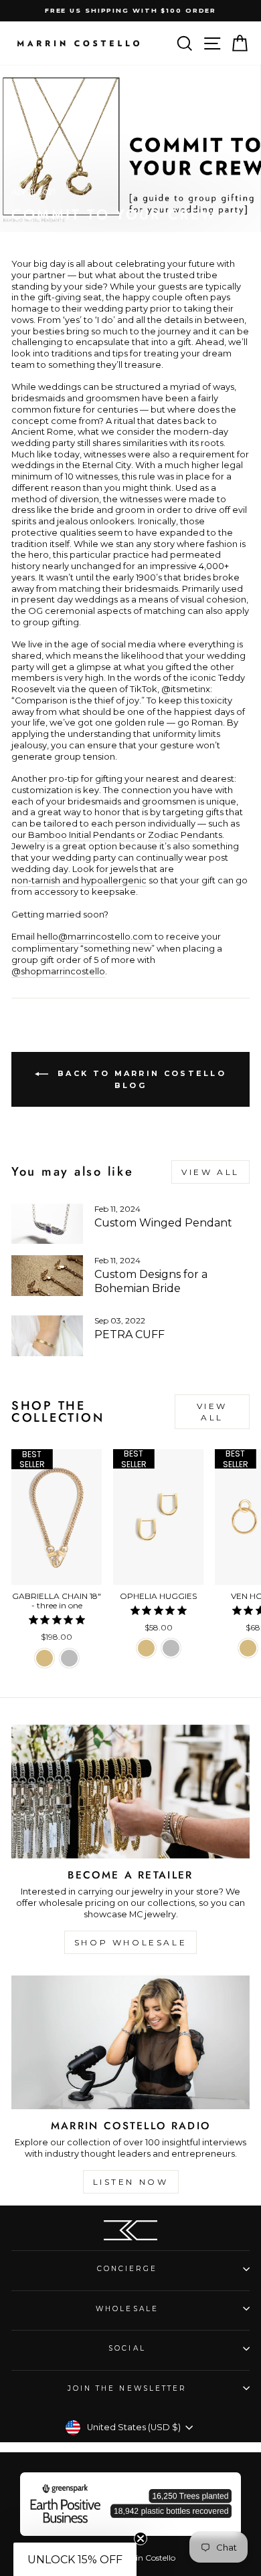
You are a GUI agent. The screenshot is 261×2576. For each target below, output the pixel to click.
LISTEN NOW (131, 2182)
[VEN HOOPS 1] (248, 1648)
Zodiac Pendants (185, 835)
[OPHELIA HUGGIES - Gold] (146, 1648)
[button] (75, 2559)
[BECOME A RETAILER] (130, 1792)
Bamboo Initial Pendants (81, 835)
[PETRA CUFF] (47, 1335)
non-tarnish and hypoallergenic (79, 880)
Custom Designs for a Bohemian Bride (151, 1281)
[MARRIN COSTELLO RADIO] (130, 2042)
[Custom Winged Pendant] (47, 1224)
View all (210, 1172)
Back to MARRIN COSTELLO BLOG (140, 1079)
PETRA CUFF (129, 1334)
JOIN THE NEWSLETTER (127, 2388)
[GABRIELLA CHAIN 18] (45, 1658)
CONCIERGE (127, 2269)
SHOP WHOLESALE (130, 1942)
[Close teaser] (141, 2539)
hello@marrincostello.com (95, 937)
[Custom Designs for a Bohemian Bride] (47, 1275)
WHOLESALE (127, 2309)
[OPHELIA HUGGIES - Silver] (171, 1648)
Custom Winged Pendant (163, 1223)
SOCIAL (127, 2348)
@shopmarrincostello (58, 971)
